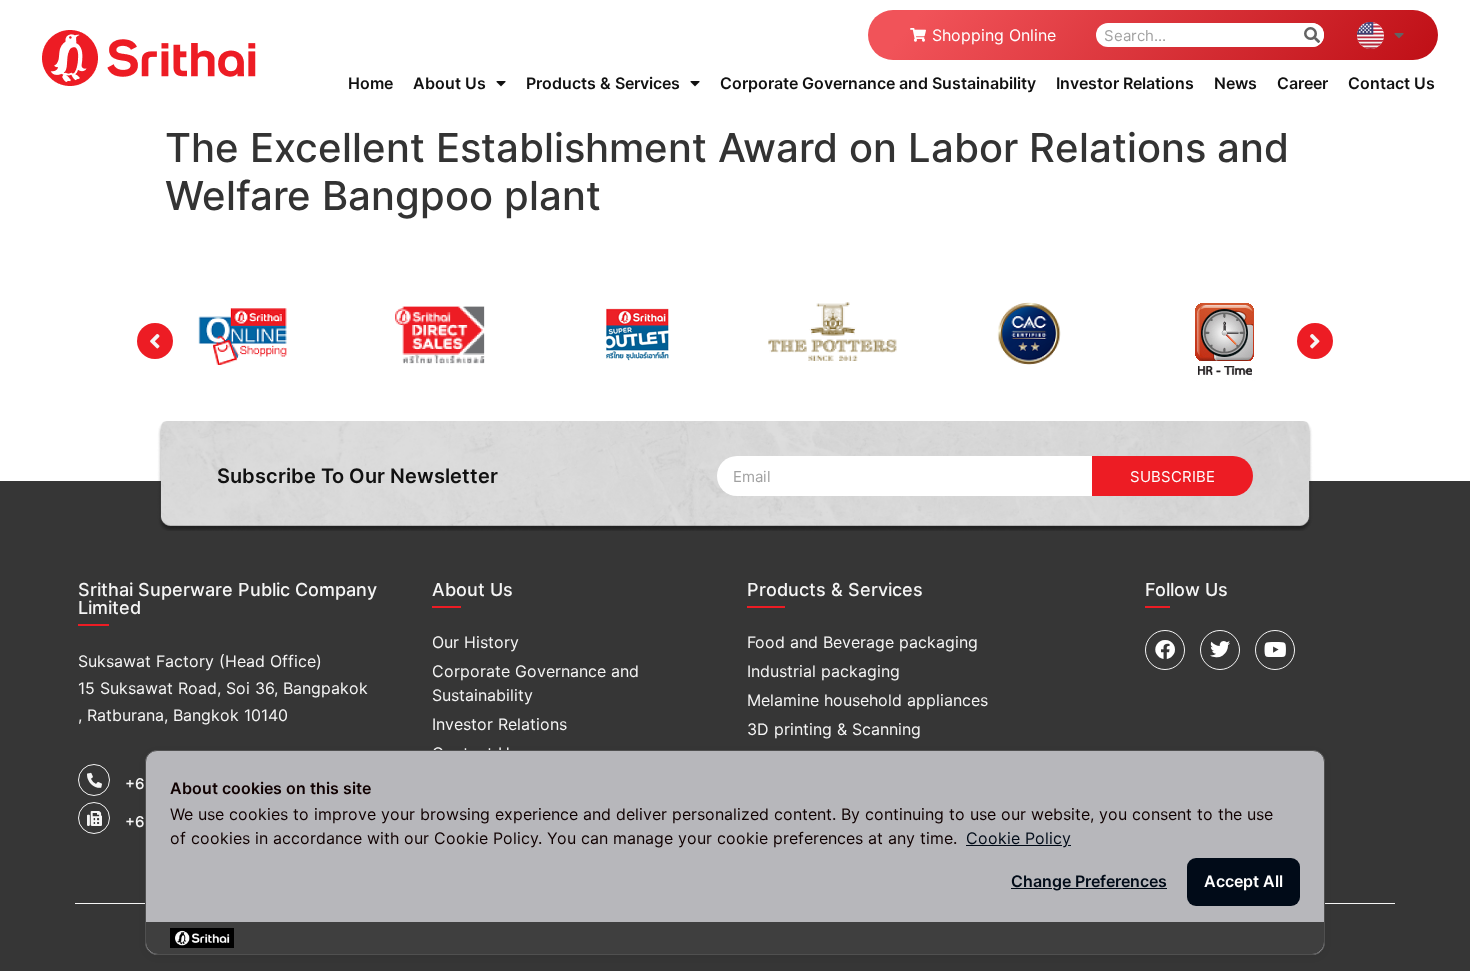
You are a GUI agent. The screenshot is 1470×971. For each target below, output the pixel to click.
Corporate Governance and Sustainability (878, 83)
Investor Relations (1125, 83)
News (1235, 83)
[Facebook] (1165, 650)
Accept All (1243, 881)
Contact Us (1391, 83)
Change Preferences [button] (1089, 881)
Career (1302, 83)
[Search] (1312, 35)
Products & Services (603, 83)
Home (370, 83)
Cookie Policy (1018, 838)
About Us (449, 83)
